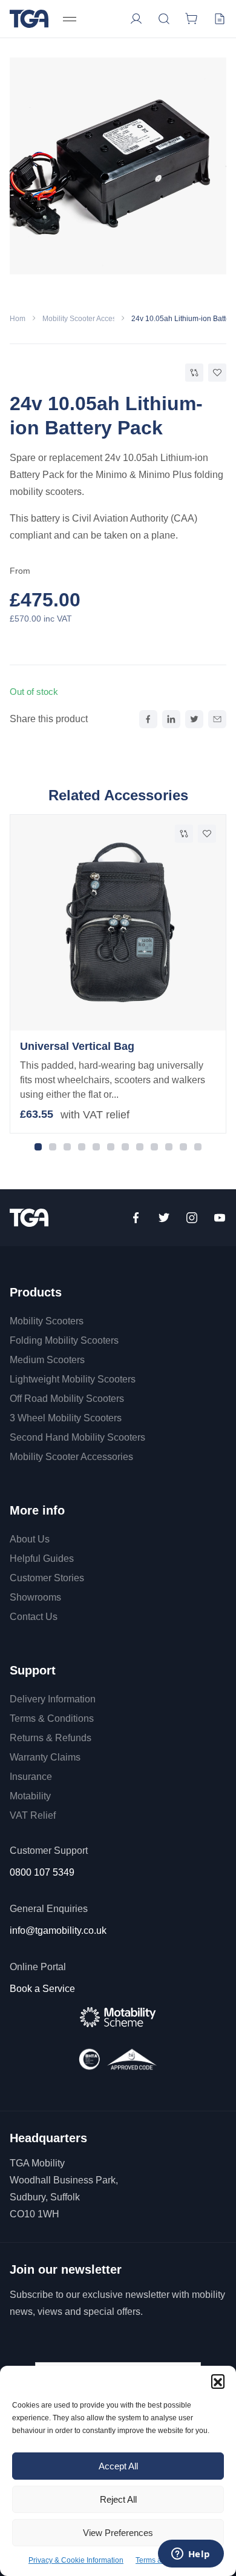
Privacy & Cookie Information (76, 2560)
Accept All (118, 2466)
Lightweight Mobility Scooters (73, 1379)
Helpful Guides (42, 1559)
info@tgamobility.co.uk (58, 1930)
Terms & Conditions (52, 1718)
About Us (30, 1539)
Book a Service (42, 1989)
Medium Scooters (47, 1360)
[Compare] (194, 373)
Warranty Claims (45, 1757)
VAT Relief (33, 1815)
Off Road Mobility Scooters (67, 1399)
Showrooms (35, 1597)
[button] (218, 2381)
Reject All (118, 2499)
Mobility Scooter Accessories (89, 319)
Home (20, 319)
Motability (30, 1796)
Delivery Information (53, 1699)
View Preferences (118, 2533)
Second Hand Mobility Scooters (77, 1437)
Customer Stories (47, 1578)
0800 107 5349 (42, 1872)
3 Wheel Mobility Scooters (66, 1418)
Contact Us (34, 1617)
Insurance (31, 1777)
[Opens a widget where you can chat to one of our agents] (191, 2555)
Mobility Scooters (47, 1321)
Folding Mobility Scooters (64, 1340)
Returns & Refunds (51, 1738)
